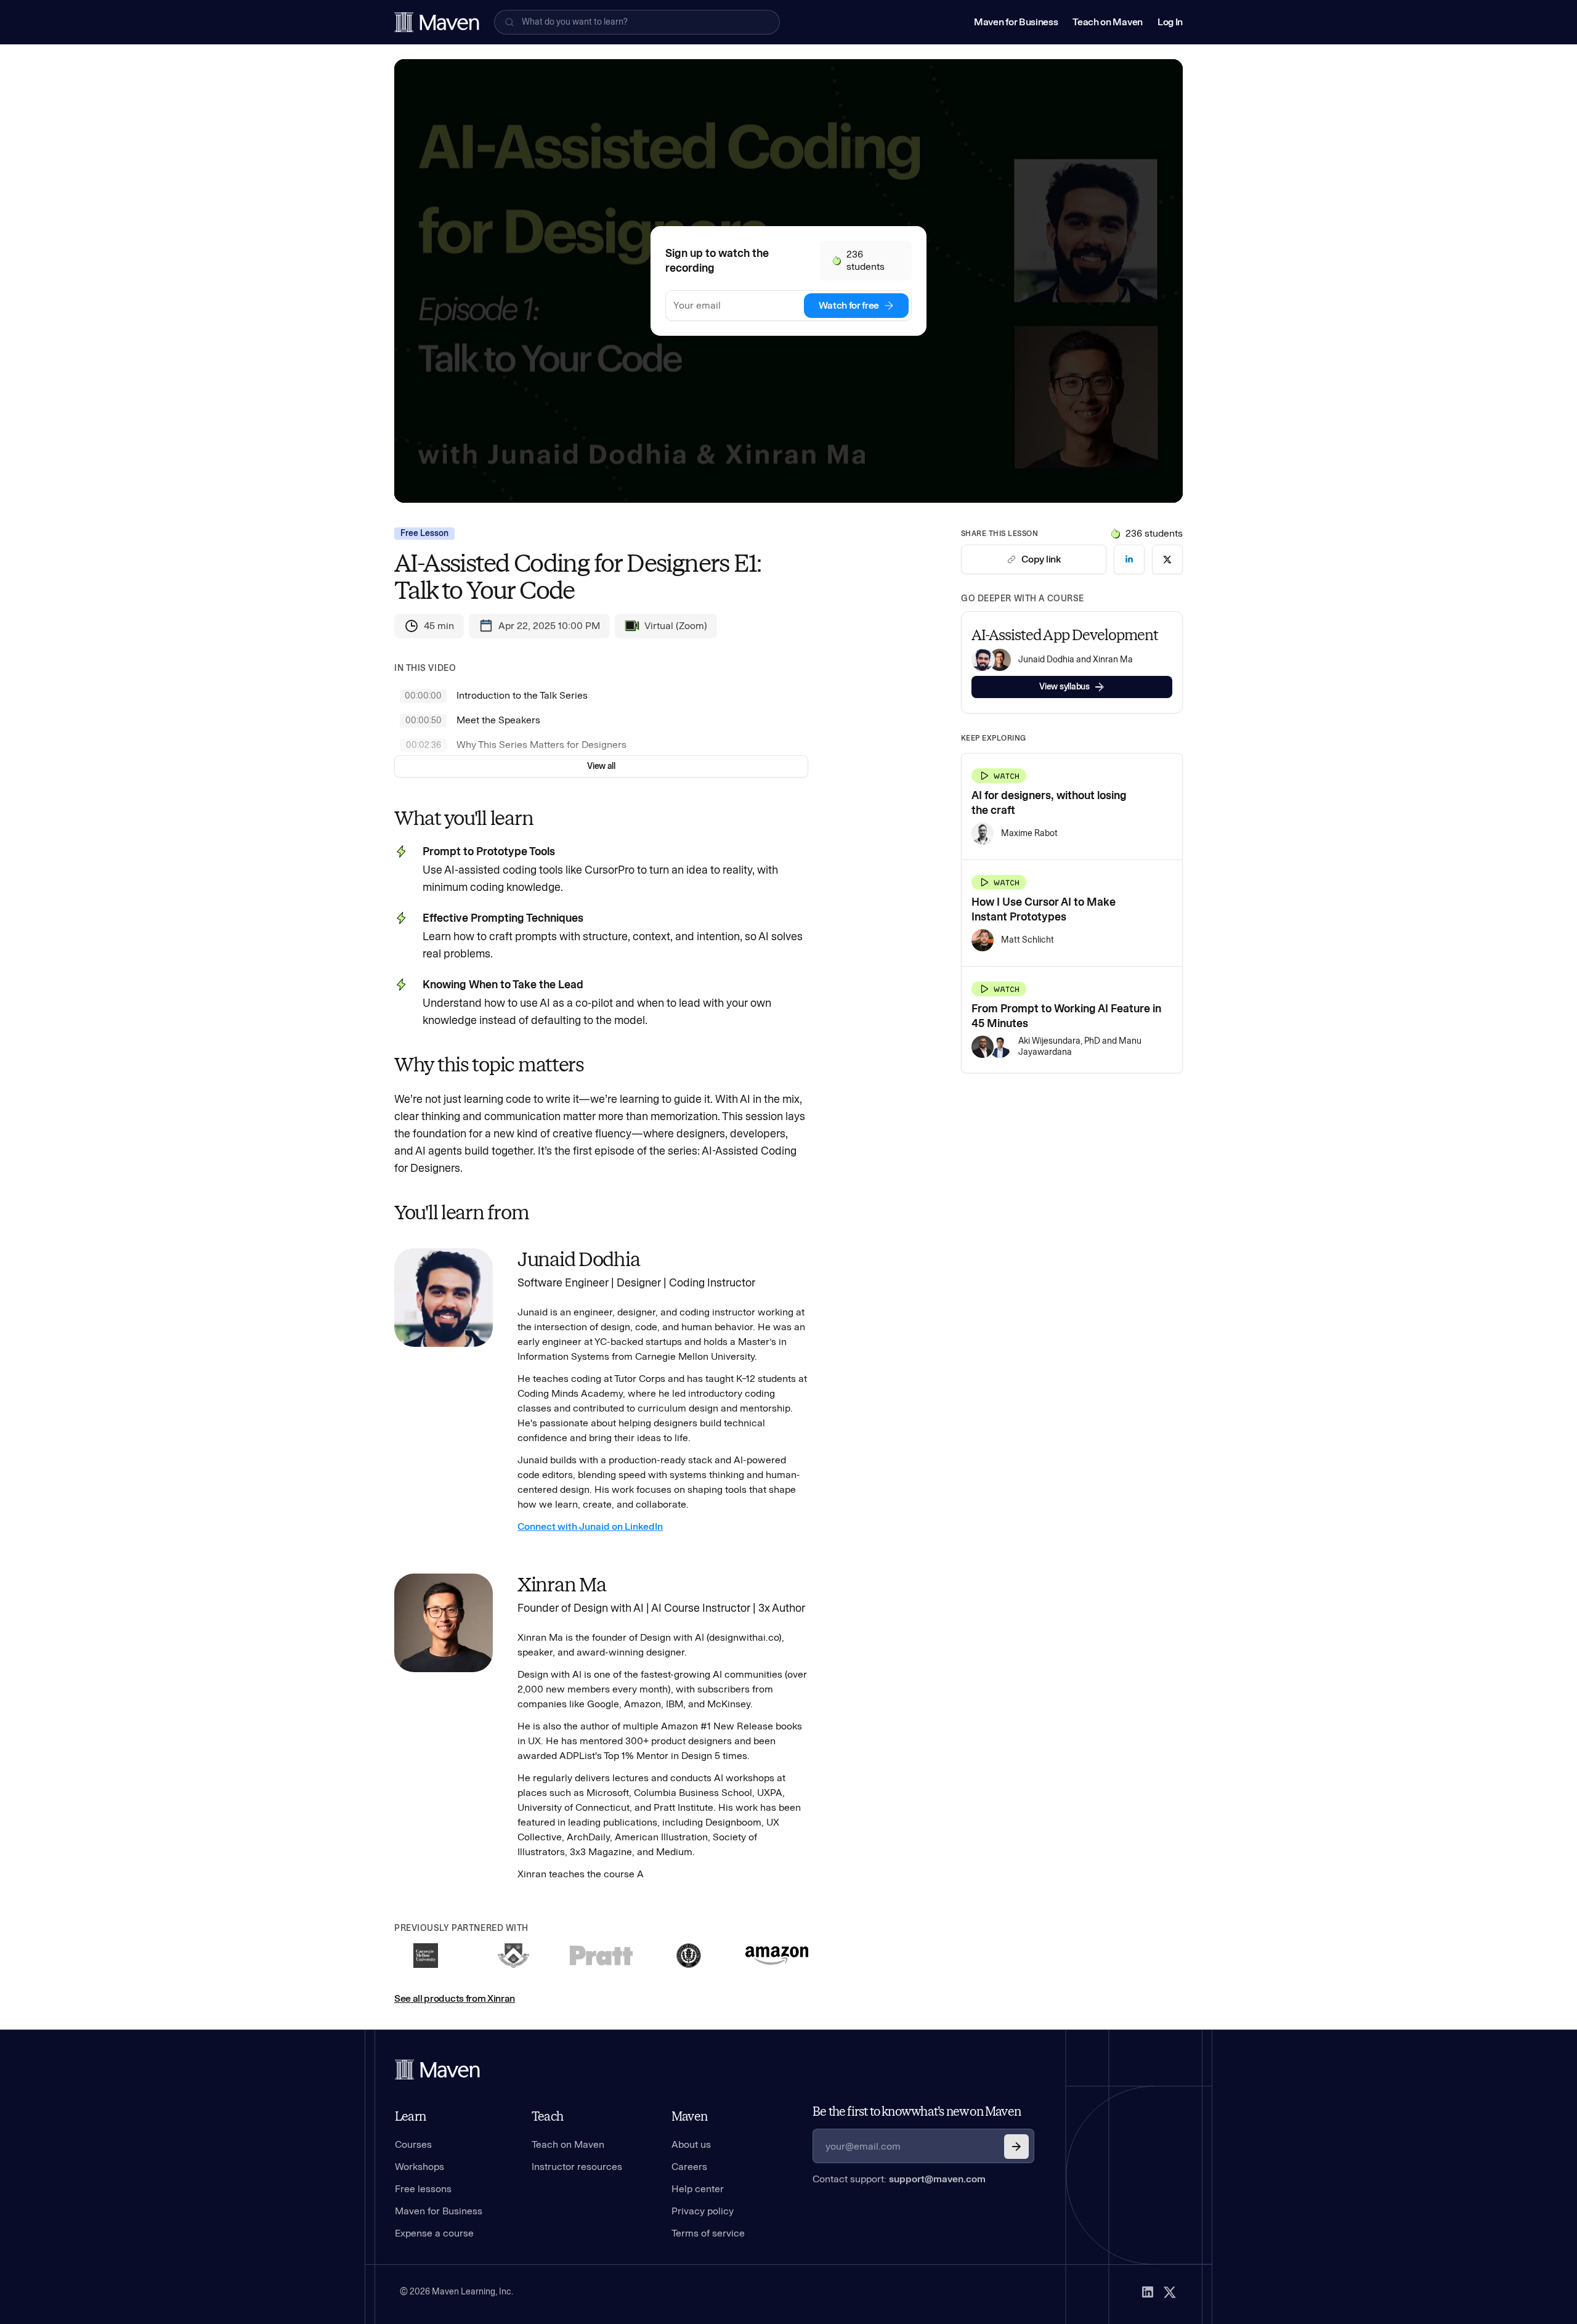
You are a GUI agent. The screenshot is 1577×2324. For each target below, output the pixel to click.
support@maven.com (937, 2179)
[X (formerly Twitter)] (1170, 2292)
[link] (1129, 559)
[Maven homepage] (437, 22)
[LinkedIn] (1148, 2292)
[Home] (437, 2070)
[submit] (1016, 2147)
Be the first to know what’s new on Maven (917, 2111)
